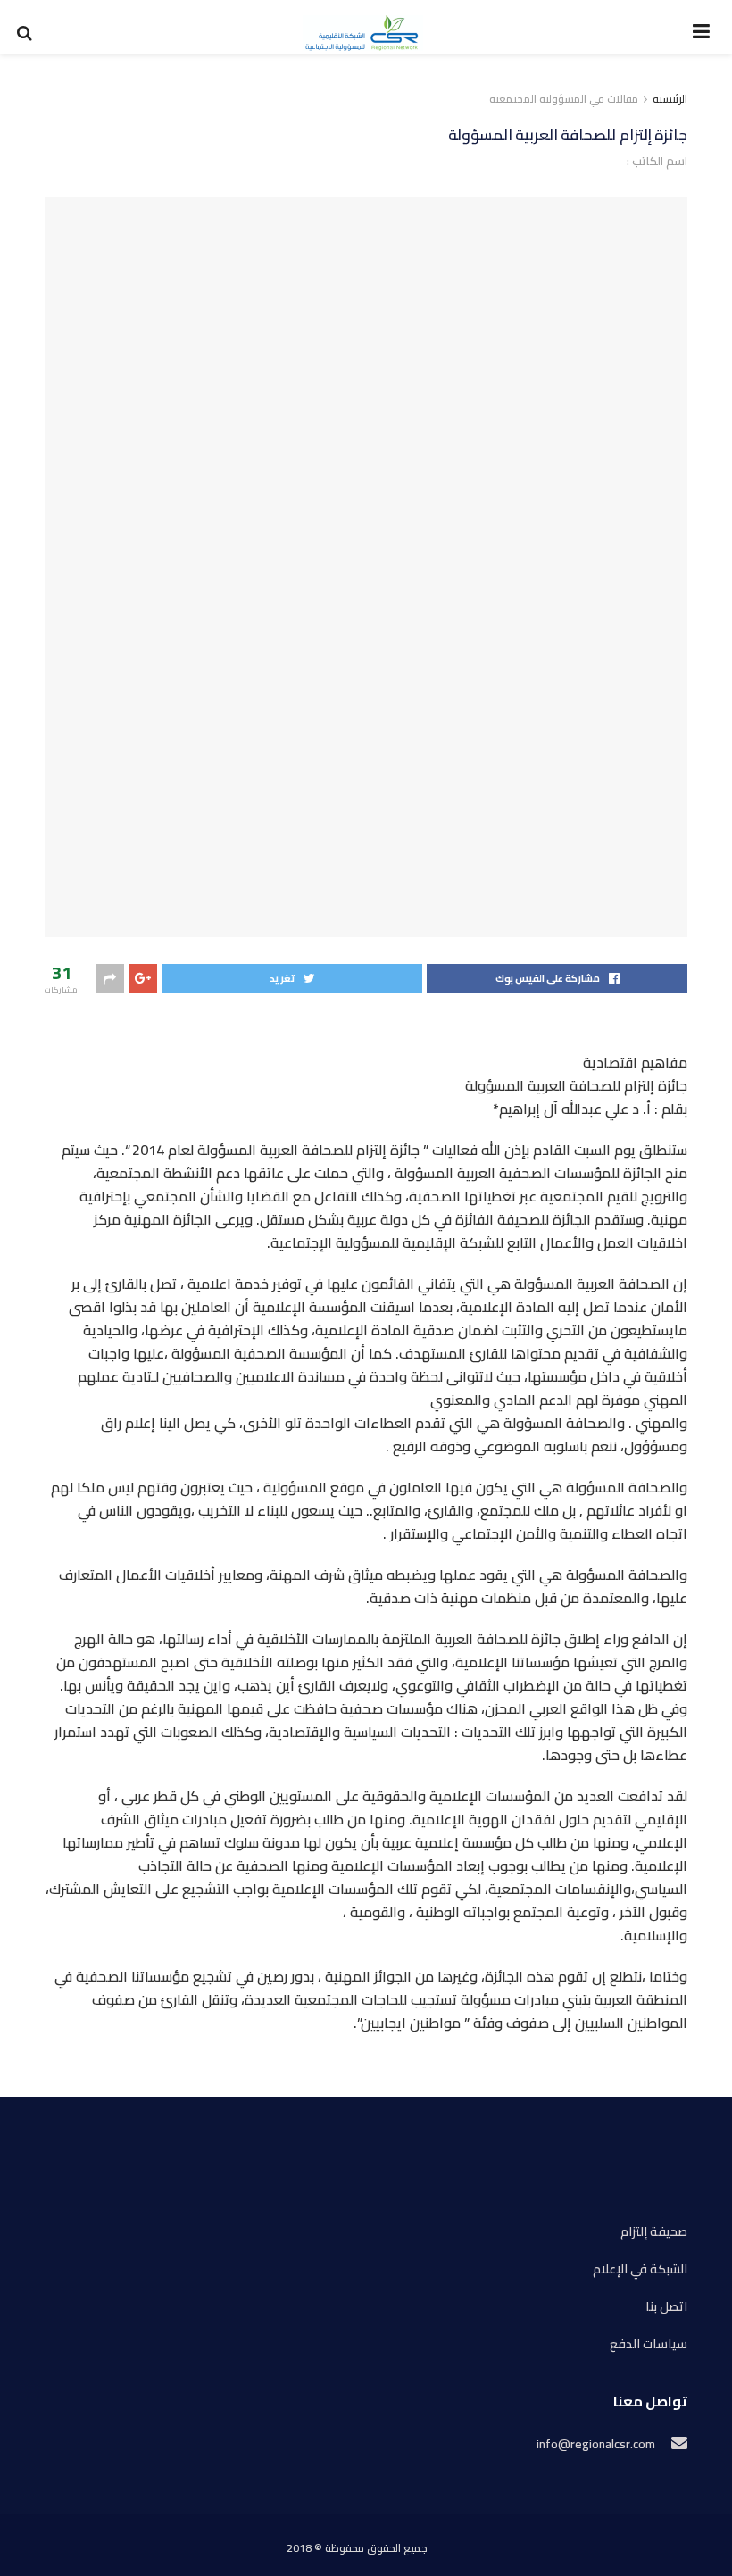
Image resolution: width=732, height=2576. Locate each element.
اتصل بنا (666, 2307)
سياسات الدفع (649, 2344)
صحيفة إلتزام (654, 2232)
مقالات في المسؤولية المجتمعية (564, 99)
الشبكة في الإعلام (640, 2269)
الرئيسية (670, 99)
